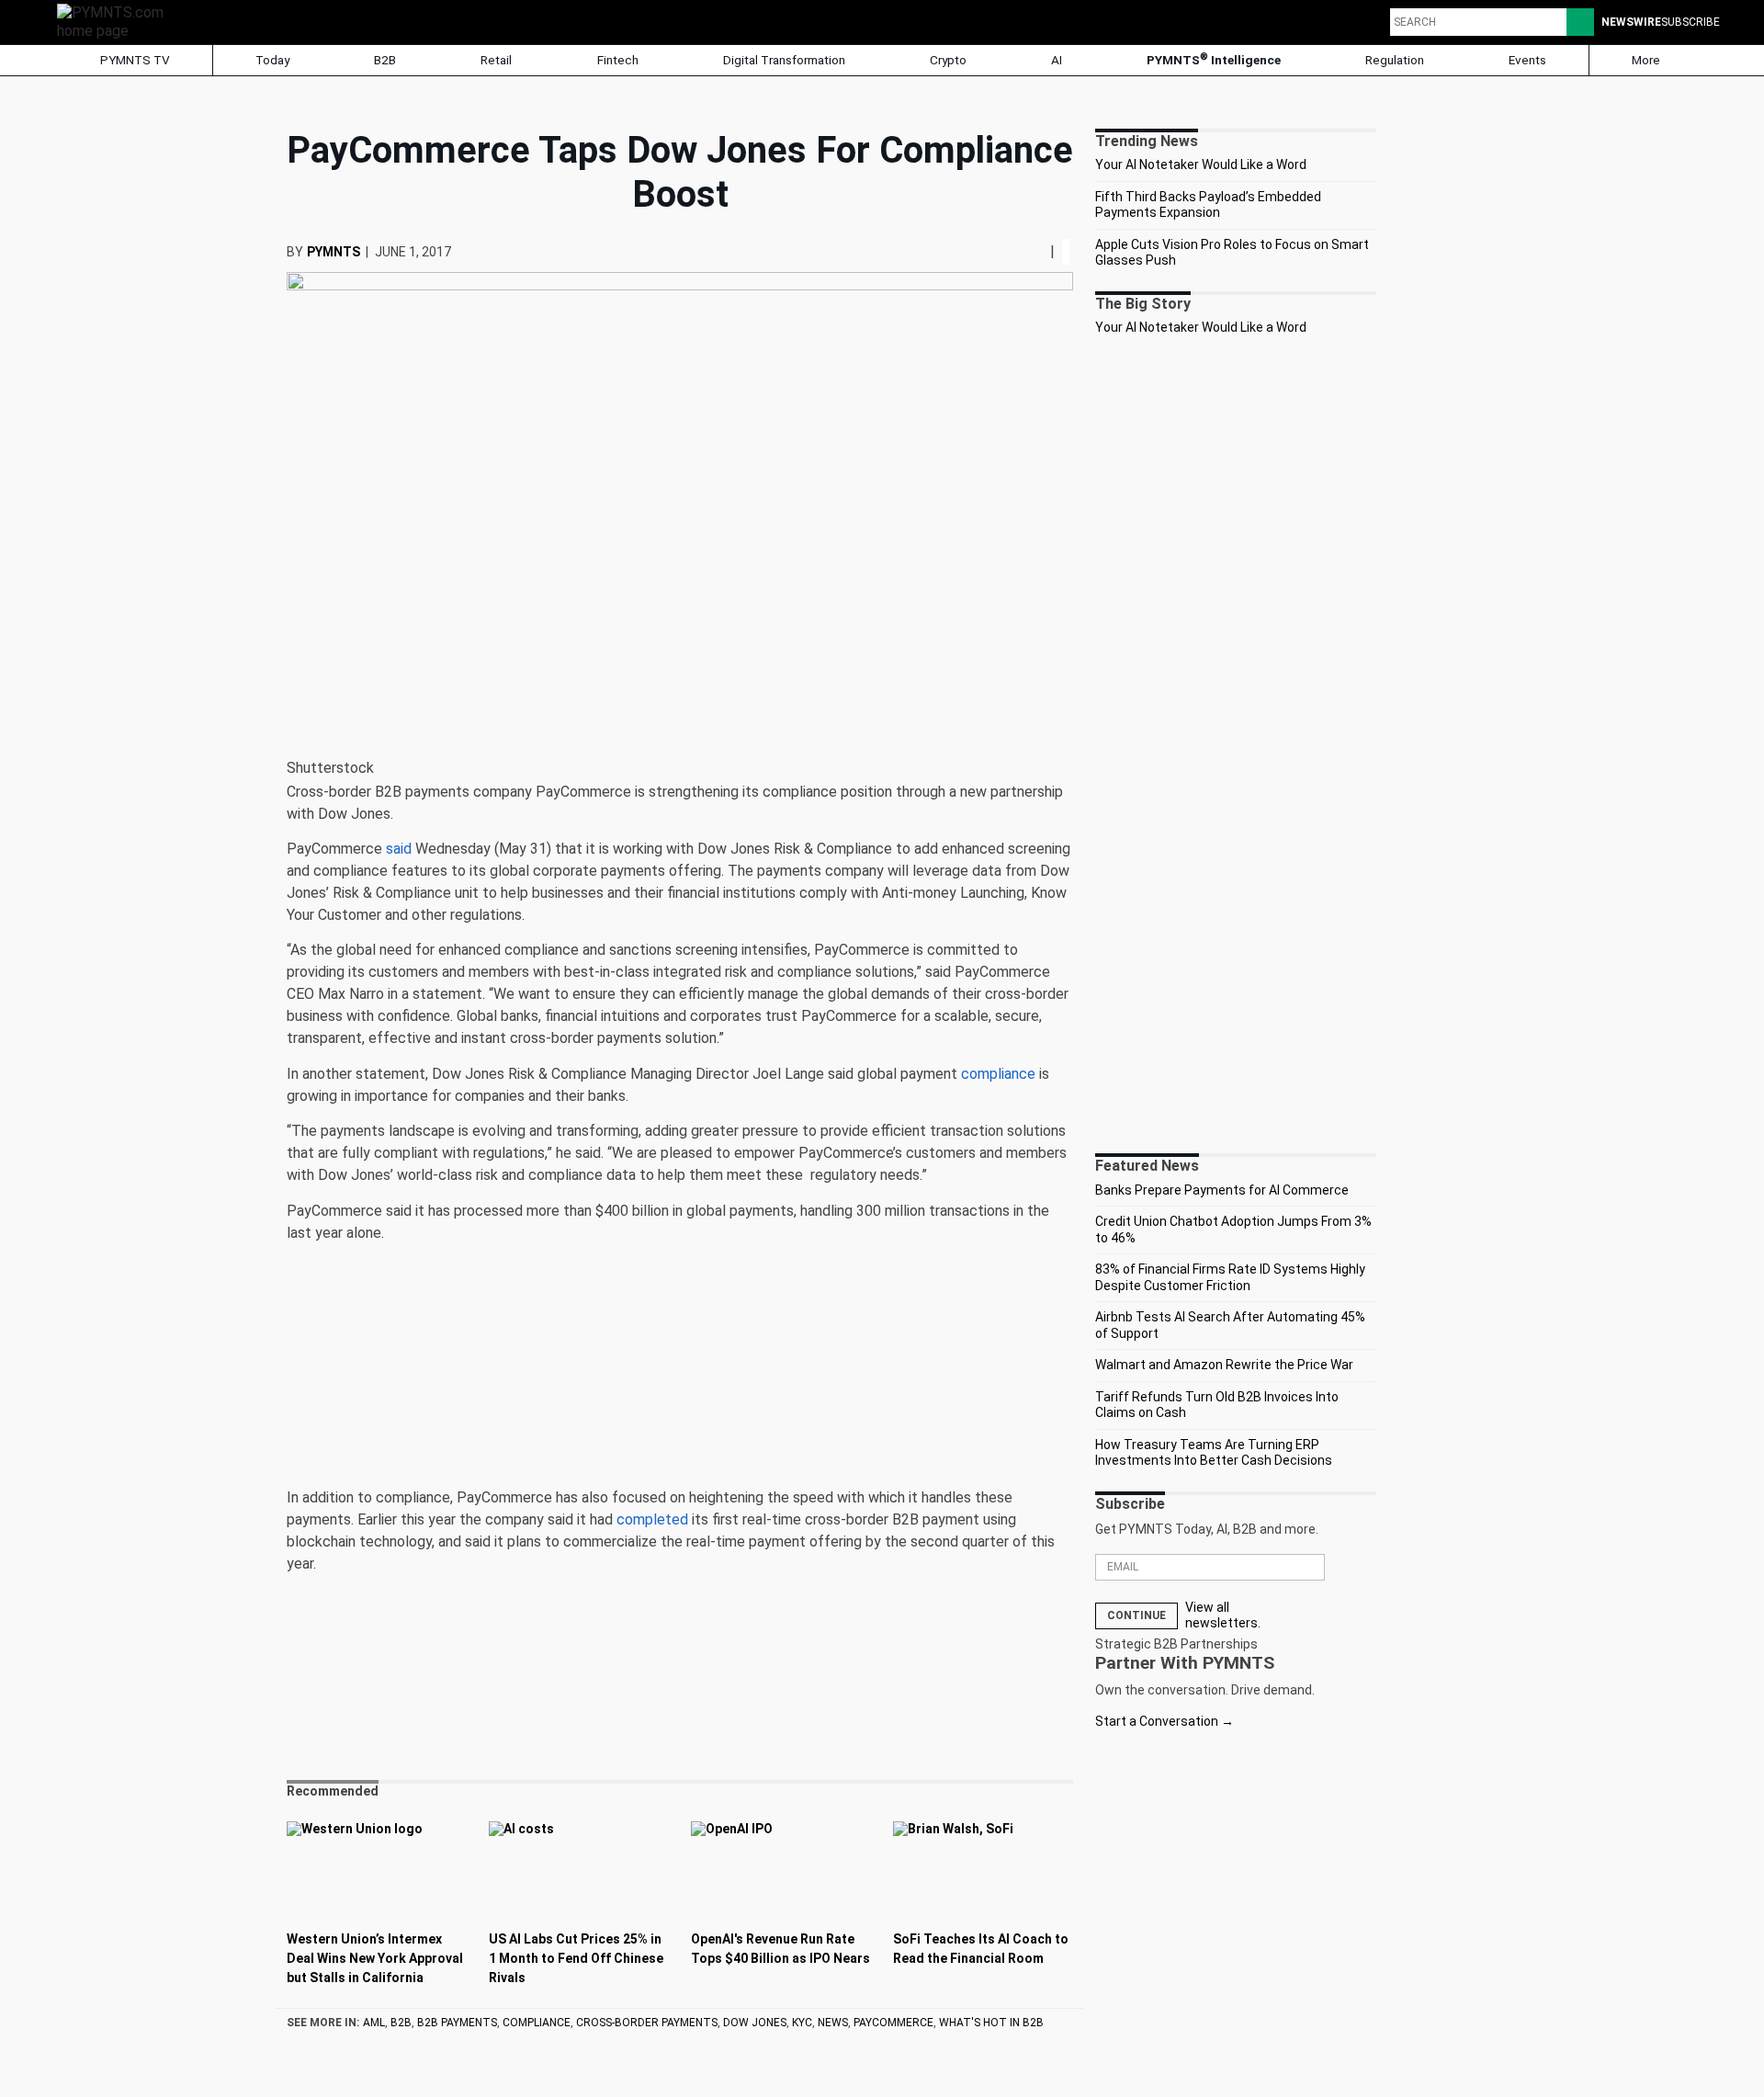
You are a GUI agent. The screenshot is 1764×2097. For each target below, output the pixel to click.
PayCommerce (893, 2023)
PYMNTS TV (134, 60)
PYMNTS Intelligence (1214, 59)
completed (652, 1519)
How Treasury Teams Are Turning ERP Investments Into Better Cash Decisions (1214, 1453)
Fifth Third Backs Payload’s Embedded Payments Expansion (1208, 205)
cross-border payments (647, 2023)
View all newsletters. (1223, 1615)
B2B (385, 60)
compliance (998, 1074)
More (1647, 60)
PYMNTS (334, 252)
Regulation (1395, 60)
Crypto (948, 60)
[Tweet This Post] (1028, 251)
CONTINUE (1136, 1615)
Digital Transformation (784, 60)
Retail (496, 60)
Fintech (618, 60)
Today (272, 60)
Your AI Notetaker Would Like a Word (1201, 164)
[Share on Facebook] (1023, 251)
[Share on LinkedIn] (1035, 251)
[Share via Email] (1043, 251)
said (399, 849)
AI (1057, 60)
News (833, 2023)
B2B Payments (457, 2023)
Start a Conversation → (1165, 1721)
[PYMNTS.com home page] (117, 21)
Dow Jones (755, 2023)
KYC (802, 2023)
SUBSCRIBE (1690, 22)
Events (1527, 60)
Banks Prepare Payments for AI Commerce (1222, 1190)
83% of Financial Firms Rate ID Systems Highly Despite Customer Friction (1230, 1277)
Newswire (1631, 22)
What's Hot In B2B (991, 2023)
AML (374, 2023)
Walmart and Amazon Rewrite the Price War (1224, 1365)
